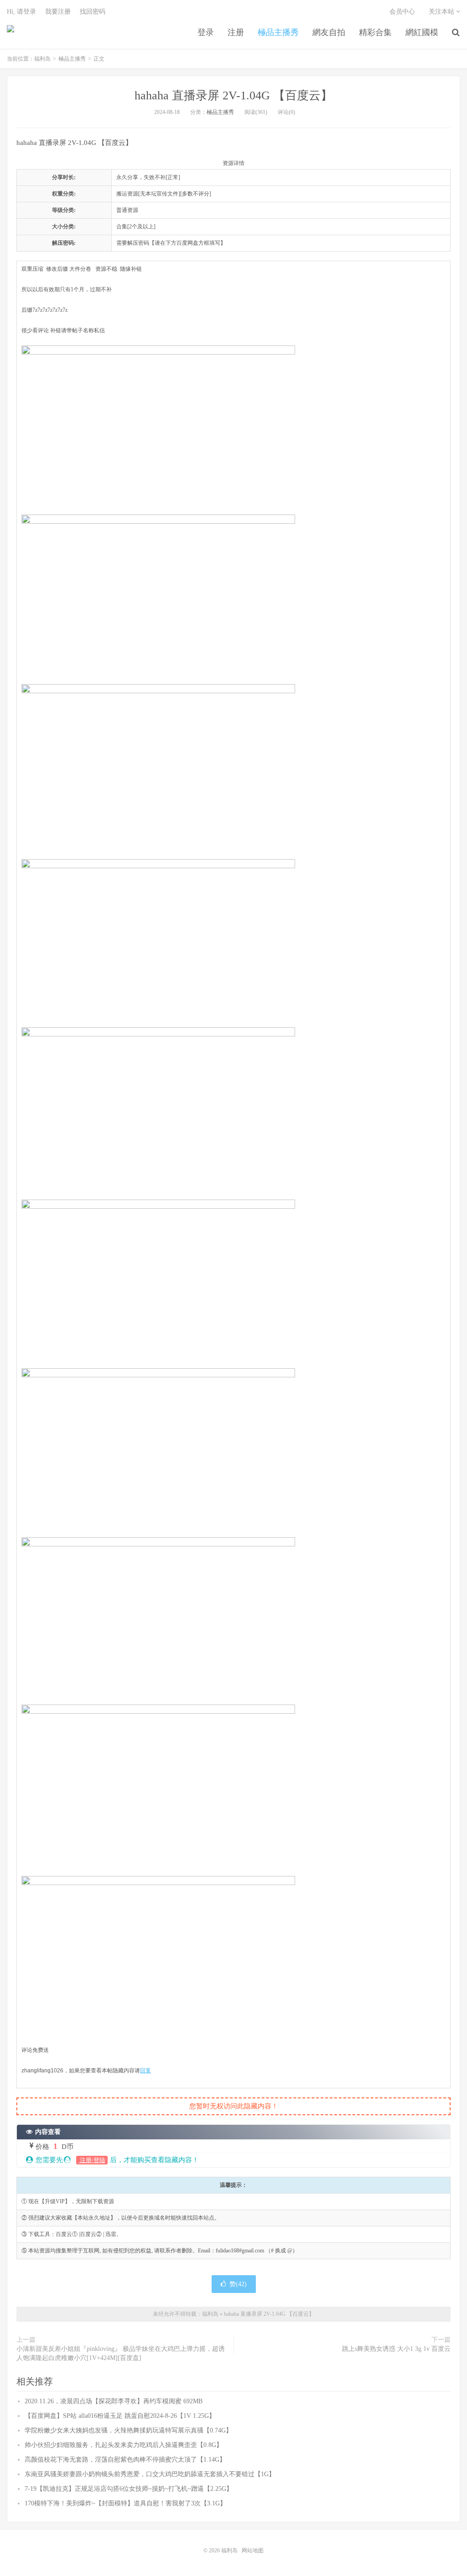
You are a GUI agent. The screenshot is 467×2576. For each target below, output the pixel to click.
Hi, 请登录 (21, 12)
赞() (238, 2284)
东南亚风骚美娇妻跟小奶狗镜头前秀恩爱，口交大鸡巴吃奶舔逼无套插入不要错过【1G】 (150, 2474)
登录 (206, 32)
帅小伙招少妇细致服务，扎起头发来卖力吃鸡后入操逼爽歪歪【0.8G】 (124, 2445)
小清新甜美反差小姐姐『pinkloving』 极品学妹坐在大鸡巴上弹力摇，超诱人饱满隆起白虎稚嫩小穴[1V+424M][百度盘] (121, 2353)
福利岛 (10, 32)
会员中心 (402, 12)
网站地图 (253, 2550)
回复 (145, 2071)
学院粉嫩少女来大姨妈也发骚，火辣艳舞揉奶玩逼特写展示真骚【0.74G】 (128, 2430)
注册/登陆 (92, 2160)
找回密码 (93, 12)
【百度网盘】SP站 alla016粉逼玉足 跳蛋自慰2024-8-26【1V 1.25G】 (120, 2416)
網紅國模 (422, 32)
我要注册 (58, 12)
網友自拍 (329, 32)
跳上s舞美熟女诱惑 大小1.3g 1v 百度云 (396, 2349)
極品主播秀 (278, 32)
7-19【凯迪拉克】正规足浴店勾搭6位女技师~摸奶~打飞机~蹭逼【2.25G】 (129, 2489)
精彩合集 (375, 32)
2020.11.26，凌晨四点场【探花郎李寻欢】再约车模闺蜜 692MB (114, 2401)
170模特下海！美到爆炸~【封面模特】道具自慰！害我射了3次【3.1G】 (125, 2503)
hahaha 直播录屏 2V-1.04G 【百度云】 (233, 95)
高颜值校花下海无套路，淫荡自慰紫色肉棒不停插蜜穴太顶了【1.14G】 (125, 2460)
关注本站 (442, 12)
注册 (236, 32)
